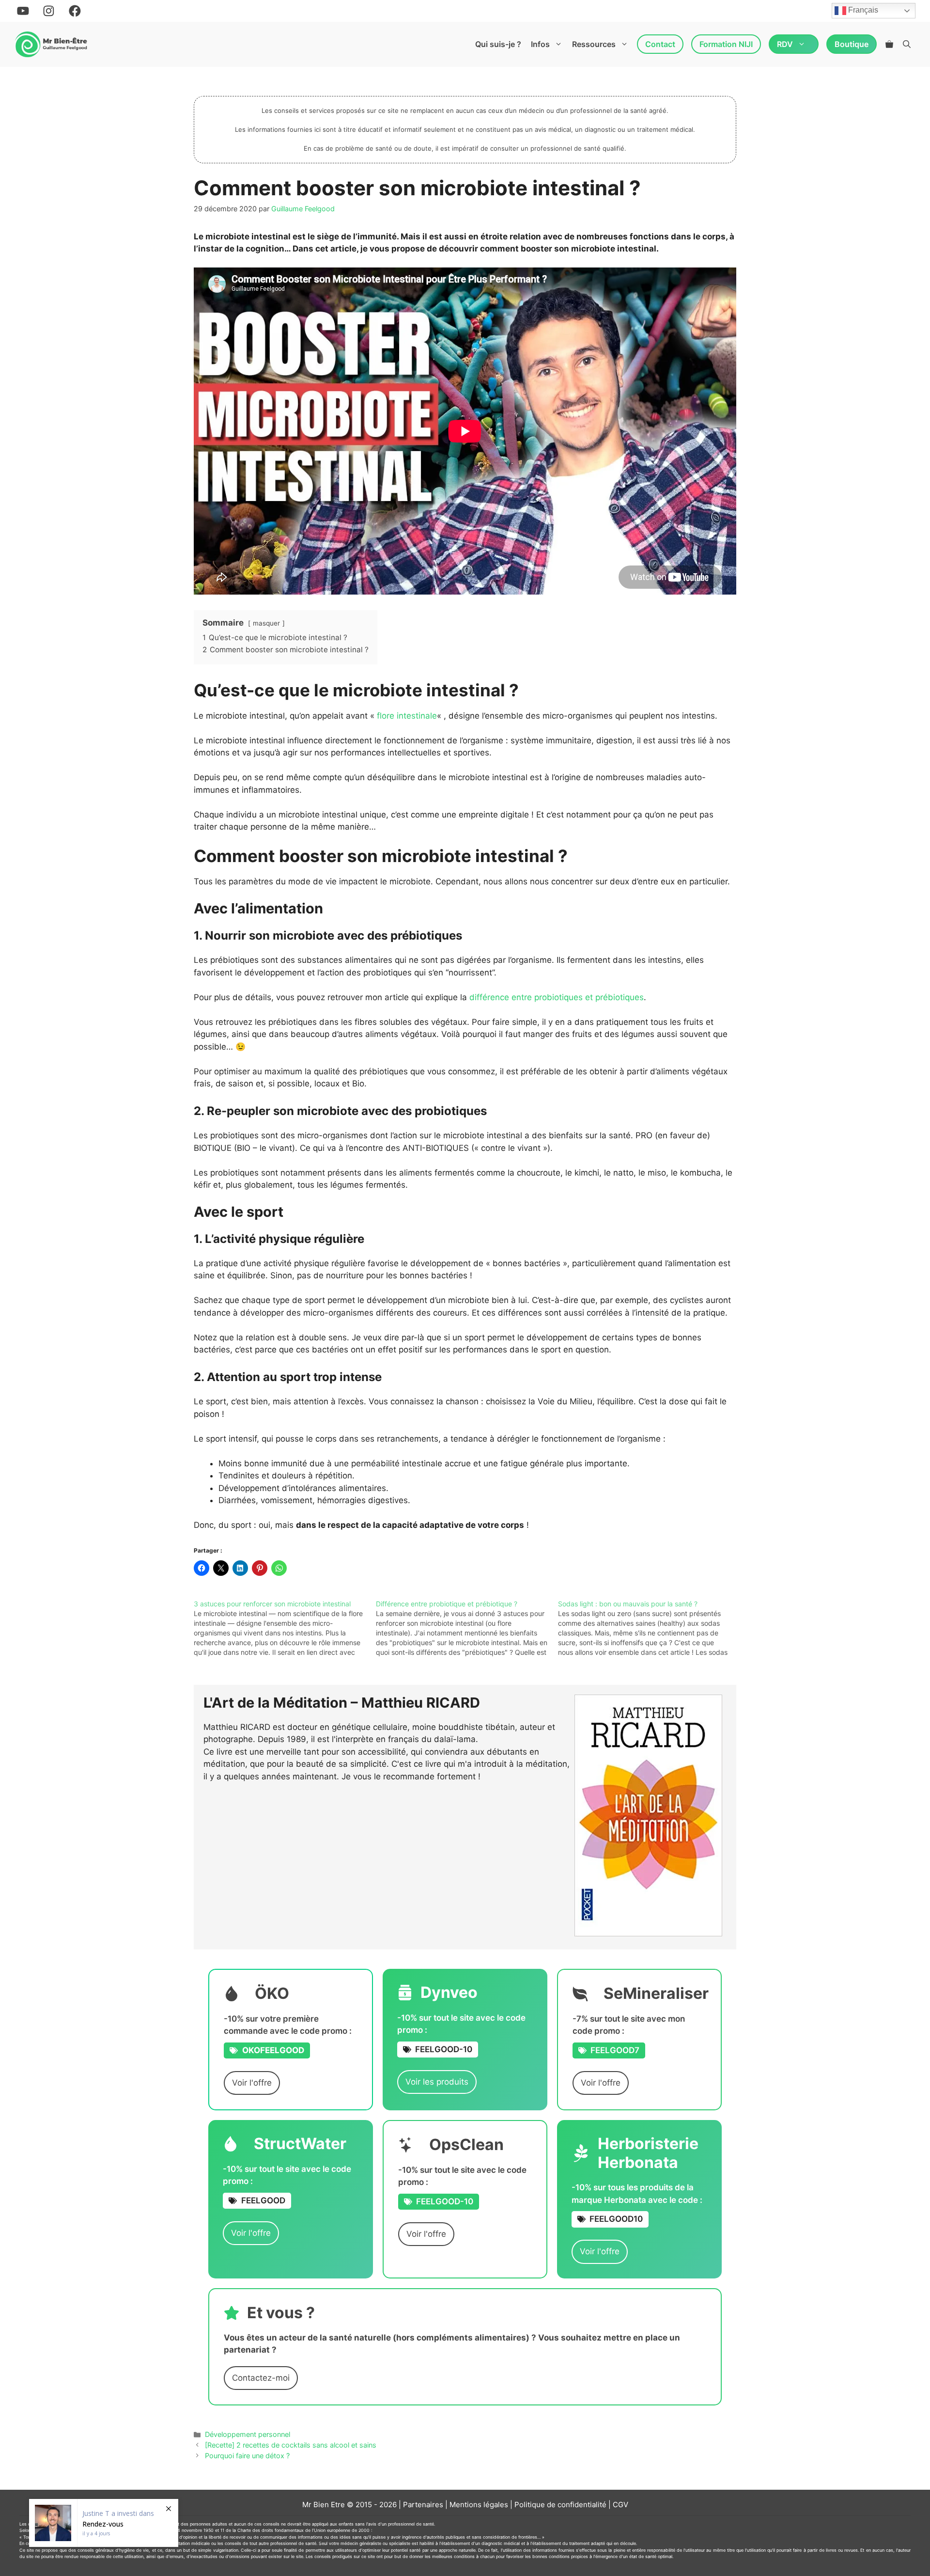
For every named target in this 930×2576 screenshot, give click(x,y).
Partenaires (423, 2505)
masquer (266, 623)
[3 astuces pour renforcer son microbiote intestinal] (285, 1628)
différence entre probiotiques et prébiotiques (557, 997)
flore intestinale (407, 716)
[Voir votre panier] (889, 44)
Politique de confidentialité (560, 2505)
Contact (660, 44)
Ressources (594, 44)
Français (862, 10)
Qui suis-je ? (498, 44)
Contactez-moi (261, 2378)
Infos (540, 44)
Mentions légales (479, 2505)
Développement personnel (248, 2434)
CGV (620, 2505)
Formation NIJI (726, 44)
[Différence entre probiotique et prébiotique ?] (467, 1628)
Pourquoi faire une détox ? (247, 2456)
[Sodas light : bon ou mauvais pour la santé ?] (649, 1628)
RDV (785, 44)
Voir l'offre (252, 2083)
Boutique (852, 44)
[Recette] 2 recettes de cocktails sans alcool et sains (291, 2445)
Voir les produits (437, 2082)
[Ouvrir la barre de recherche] (907, 44)
